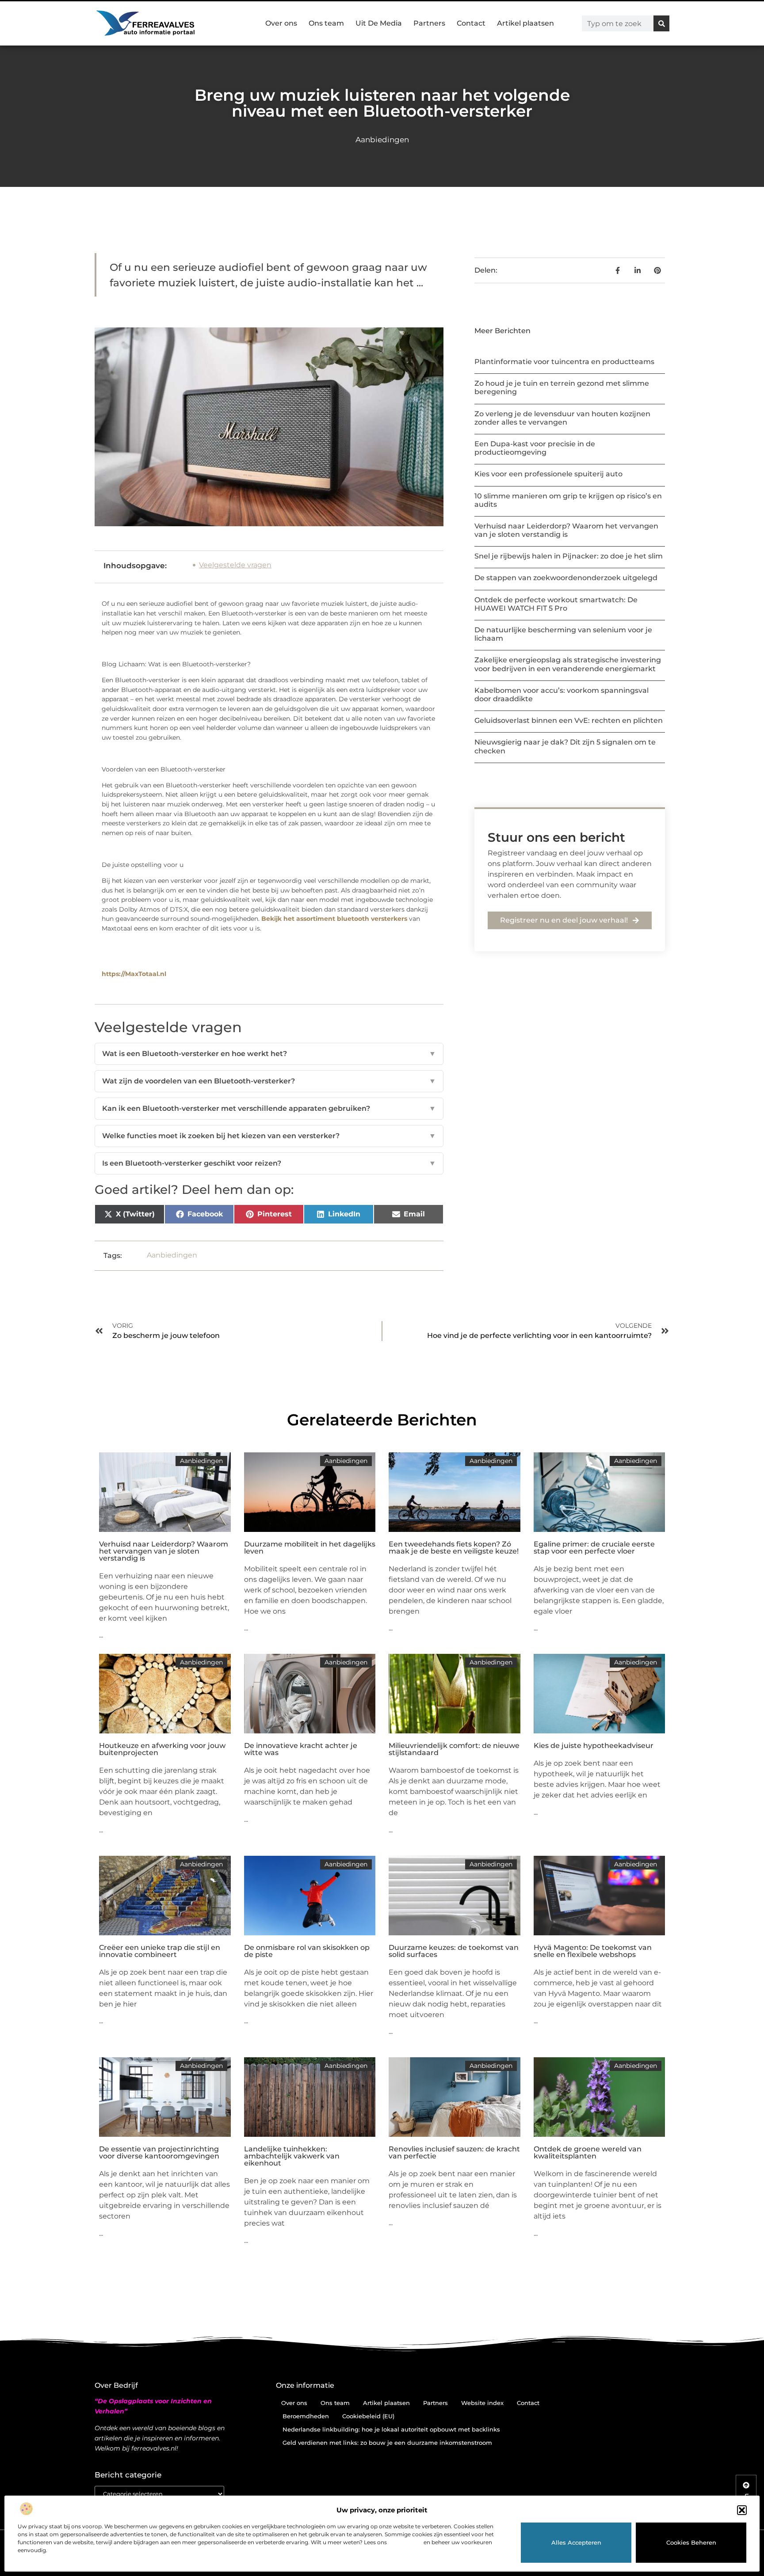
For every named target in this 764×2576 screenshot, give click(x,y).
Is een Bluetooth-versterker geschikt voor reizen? (269, 1163)
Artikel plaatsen (525, 23)
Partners (429, 23)
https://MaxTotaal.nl (134, 974)
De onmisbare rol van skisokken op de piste (307, 1951)
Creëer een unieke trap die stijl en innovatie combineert (160, 1951)
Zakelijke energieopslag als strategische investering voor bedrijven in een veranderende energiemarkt (568, 664)
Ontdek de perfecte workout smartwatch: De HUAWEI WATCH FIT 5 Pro (556, 604)
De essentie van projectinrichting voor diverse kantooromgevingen (159, 2152)
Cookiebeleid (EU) (368, 2416)
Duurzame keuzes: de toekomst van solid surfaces (454, 1951)
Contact (471, 23)
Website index (482, 2403)
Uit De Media (379, 23)
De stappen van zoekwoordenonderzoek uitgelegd (566, 578)
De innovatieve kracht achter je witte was (301, 1749)
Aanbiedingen (382, 140)
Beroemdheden (306, 2416)
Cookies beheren (691, 2542)
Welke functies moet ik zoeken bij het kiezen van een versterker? (269, 1136)
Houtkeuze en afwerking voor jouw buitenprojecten (162, 1749)
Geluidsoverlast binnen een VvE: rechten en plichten (569, 720)
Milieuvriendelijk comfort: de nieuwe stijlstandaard (454, 1749)
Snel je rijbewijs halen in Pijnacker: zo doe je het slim (569, 556)
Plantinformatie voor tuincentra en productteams (564, 362)
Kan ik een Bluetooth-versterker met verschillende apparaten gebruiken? (269, 1108)
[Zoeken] (661, 23)
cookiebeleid (405, 2542)
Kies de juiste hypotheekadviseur (594, 1746)
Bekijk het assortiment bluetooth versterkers (334, 919)
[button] (742, 2510)
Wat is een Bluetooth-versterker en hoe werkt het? (269, 1054)
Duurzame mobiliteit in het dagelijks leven (310, 1548)
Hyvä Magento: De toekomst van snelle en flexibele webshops (593, 1951)
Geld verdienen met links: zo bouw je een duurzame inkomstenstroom (387, 2443)
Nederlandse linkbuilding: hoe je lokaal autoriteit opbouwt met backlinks (391, 2429)
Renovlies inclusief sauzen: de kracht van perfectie (454, 2152)
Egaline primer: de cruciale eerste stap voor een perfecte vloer (594, 1548)
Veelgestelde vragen (235, 565)
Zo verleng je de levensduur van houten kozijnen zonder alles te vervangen (562, 418)
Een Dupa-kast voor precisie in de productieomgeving (535, 448)
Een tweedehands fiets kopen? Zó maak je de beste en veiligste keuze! (454, 1548)
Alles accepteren (576, 2542)
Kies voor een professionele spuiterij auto (548, 474)
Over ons (281, 23)
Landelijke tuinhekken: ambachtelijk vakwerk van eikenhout (292, 2156)
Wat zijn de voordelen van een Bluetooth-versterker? (269, 1081)
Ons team (326, 23)
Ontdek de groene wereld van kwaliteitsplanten (588, 2152)
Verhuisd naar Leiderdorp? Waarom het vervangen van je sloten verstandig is (566, 530)
